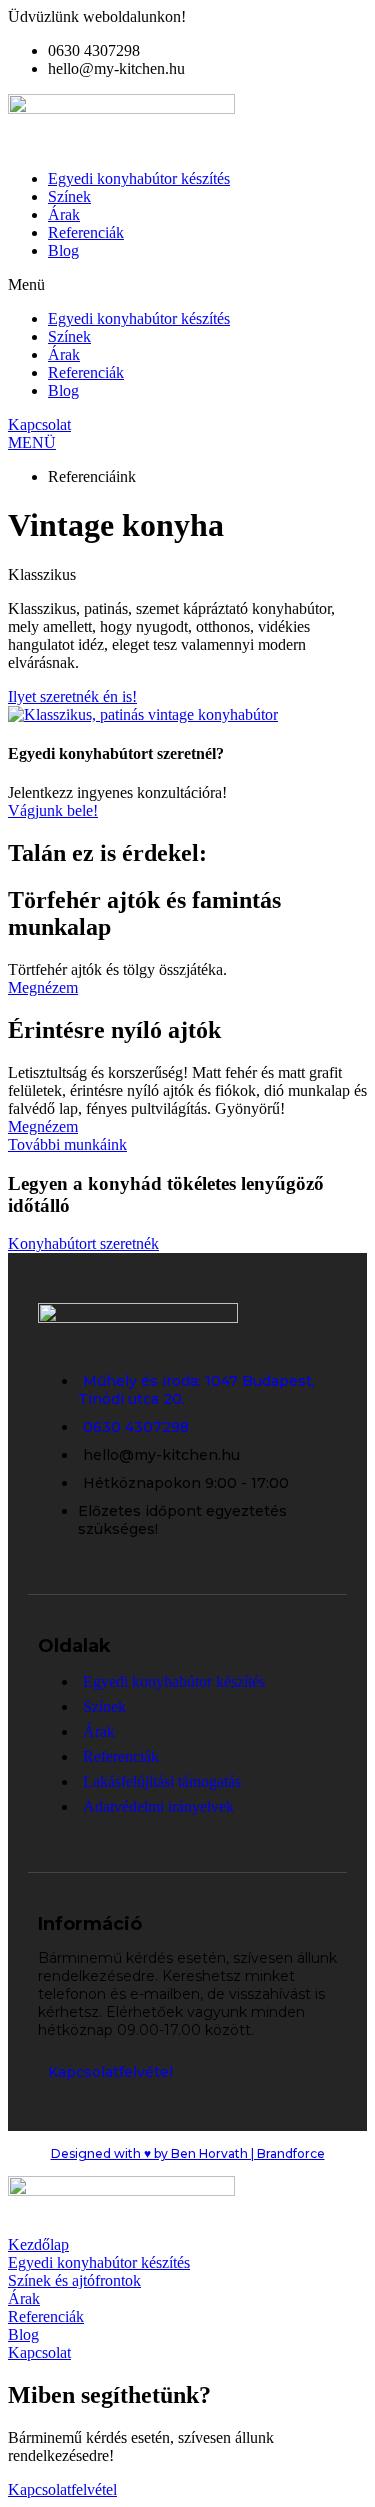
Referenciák (86, 232)
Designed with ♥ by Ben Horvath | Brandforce (188, 2153)
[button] (187, 285)
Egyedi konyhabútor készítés (139, 178)
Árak (64, 214)
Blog (63, 250)
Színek (69, 196)
